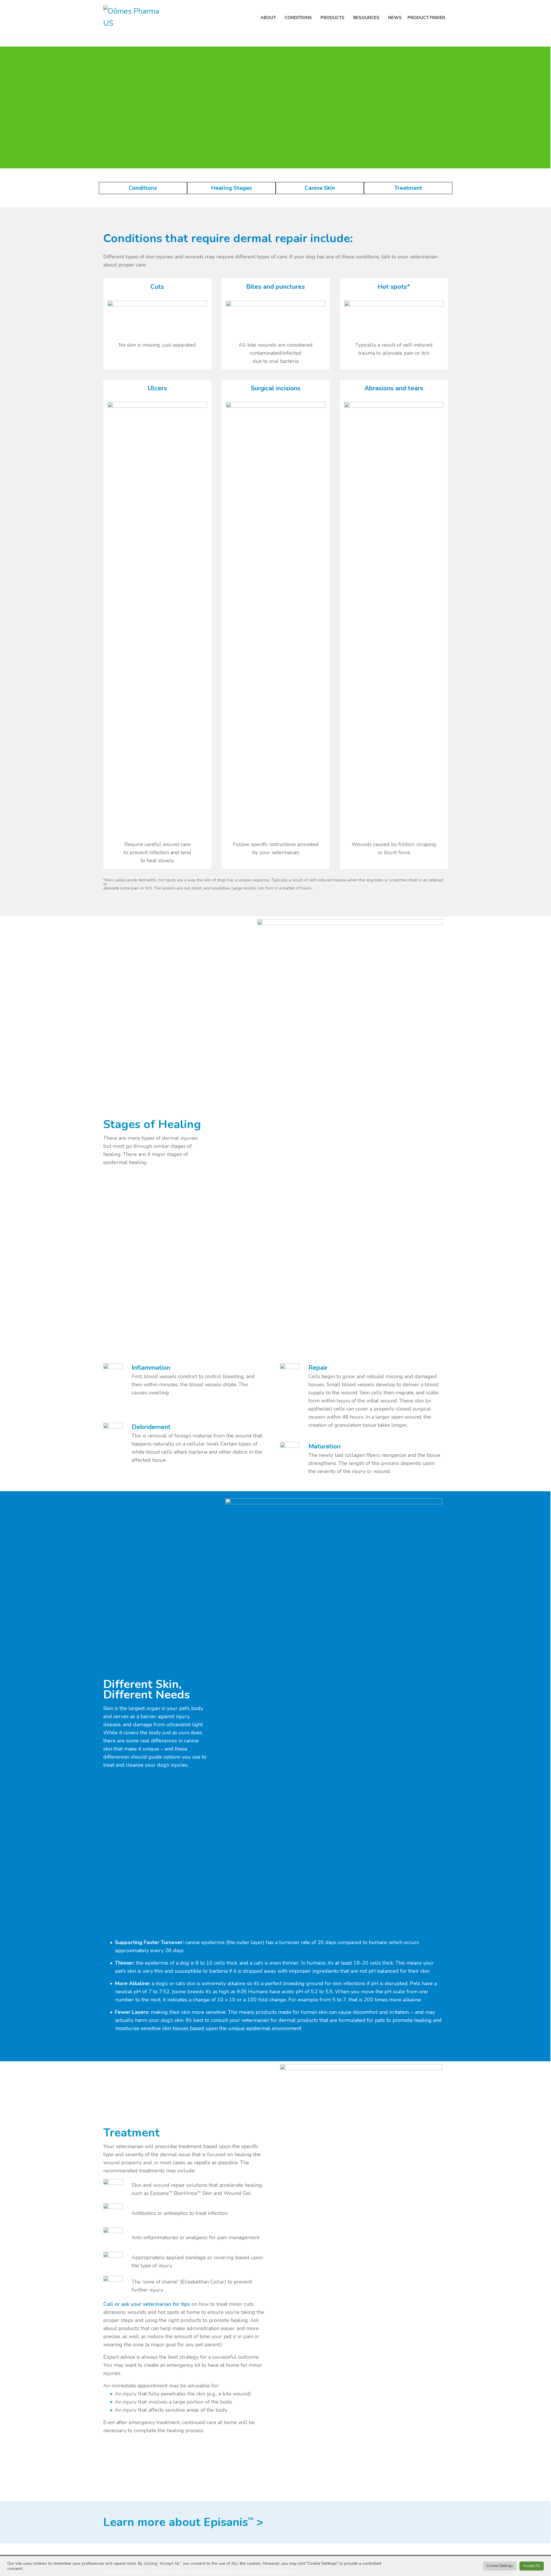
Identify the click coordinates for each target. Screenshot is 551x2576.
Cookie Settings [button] (500, 2566)
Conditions (143, 188)
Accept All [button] (532, 2566)
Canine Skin (320, 188)
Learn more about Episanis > (183, 2522)
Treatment (408, 188)
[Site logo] (135, 17)
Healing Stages (231, 188)
